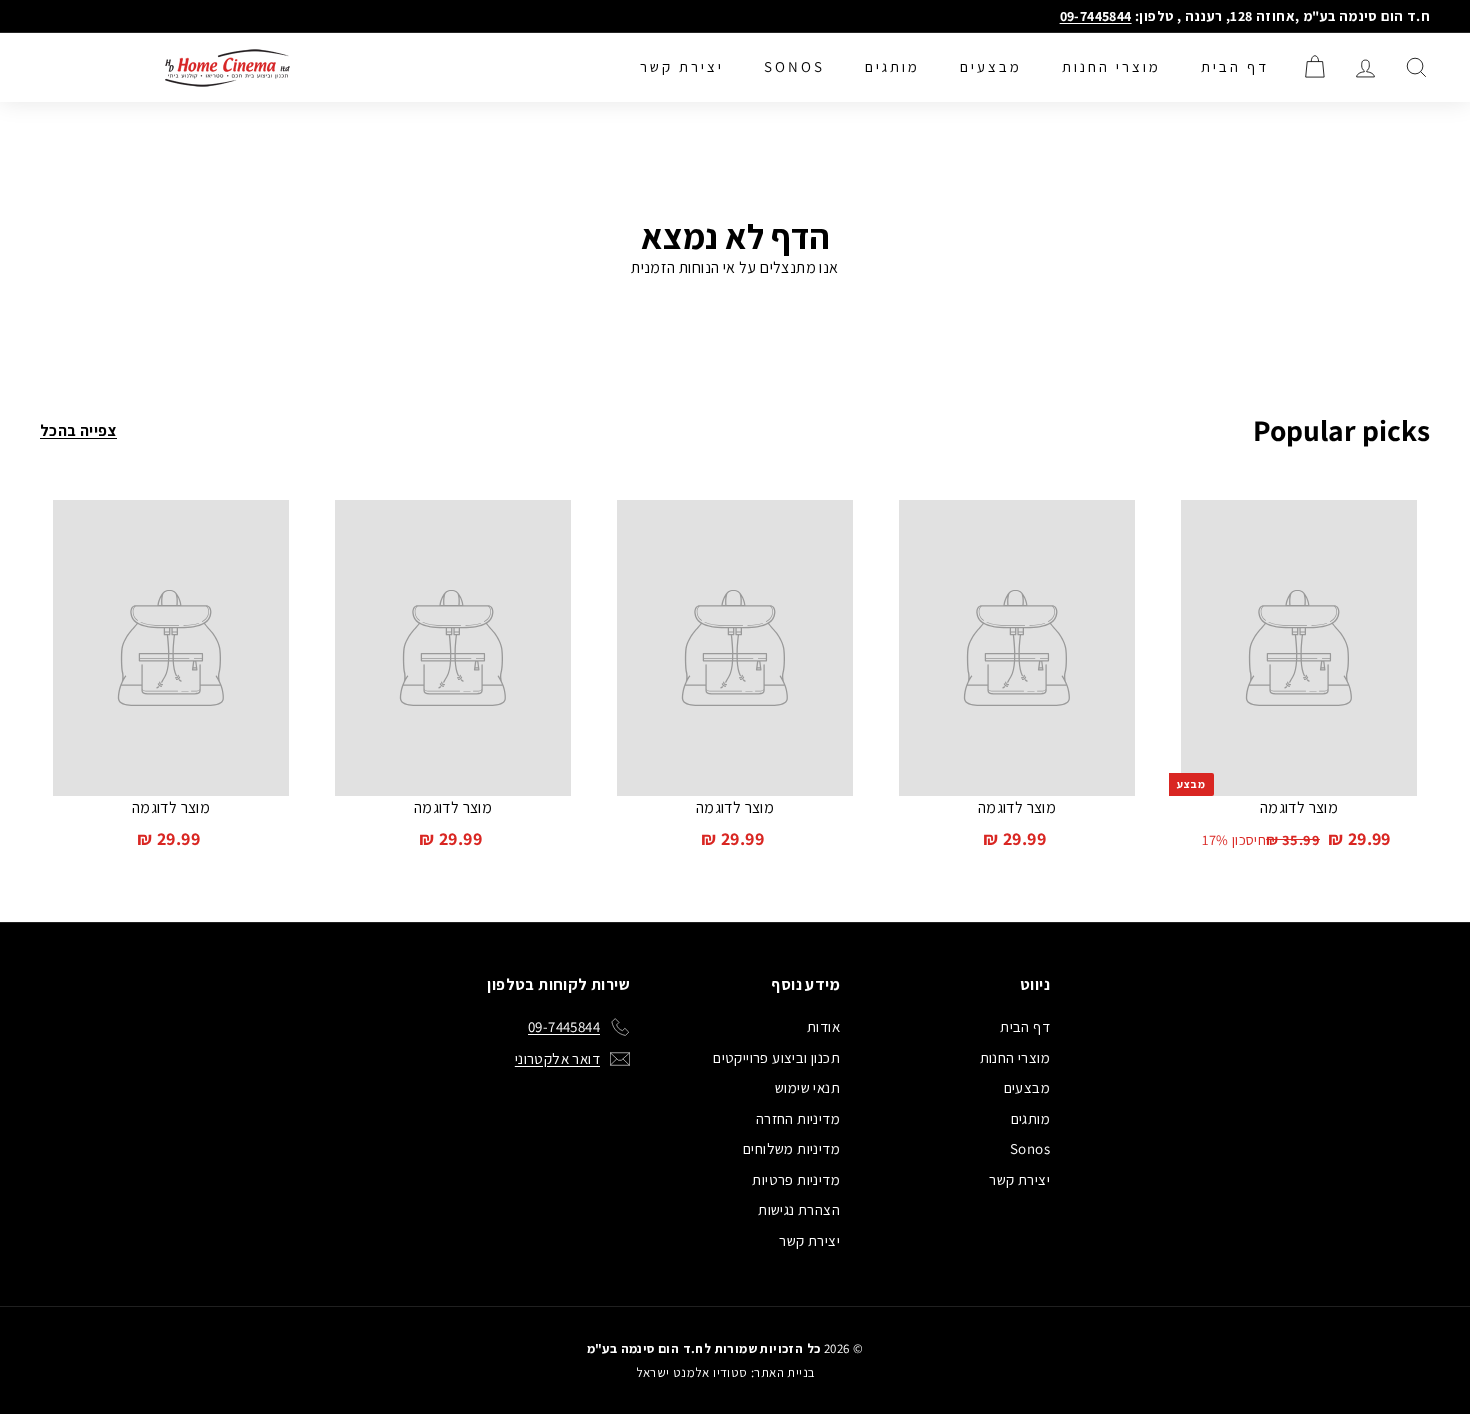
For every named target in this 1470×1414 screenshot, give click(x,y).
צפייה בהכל (78, 430)
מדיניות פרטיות (796, 1179)
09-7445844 (1096, 16)
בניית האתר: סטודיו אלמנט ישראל (725, 1372)
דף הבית (1235, 66)
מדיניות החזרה (798, 1118)
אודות (823, 1026)
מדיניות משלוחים (791, 1148)
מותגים (892, 66)
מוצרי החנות (1111, 66)
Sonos (794, 66)
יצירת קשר (682, 66)
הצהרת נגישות (799, 1209)
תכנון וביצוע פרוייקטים (776, 1057)
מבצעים (991, 66)
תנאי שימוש (807, 1087)
